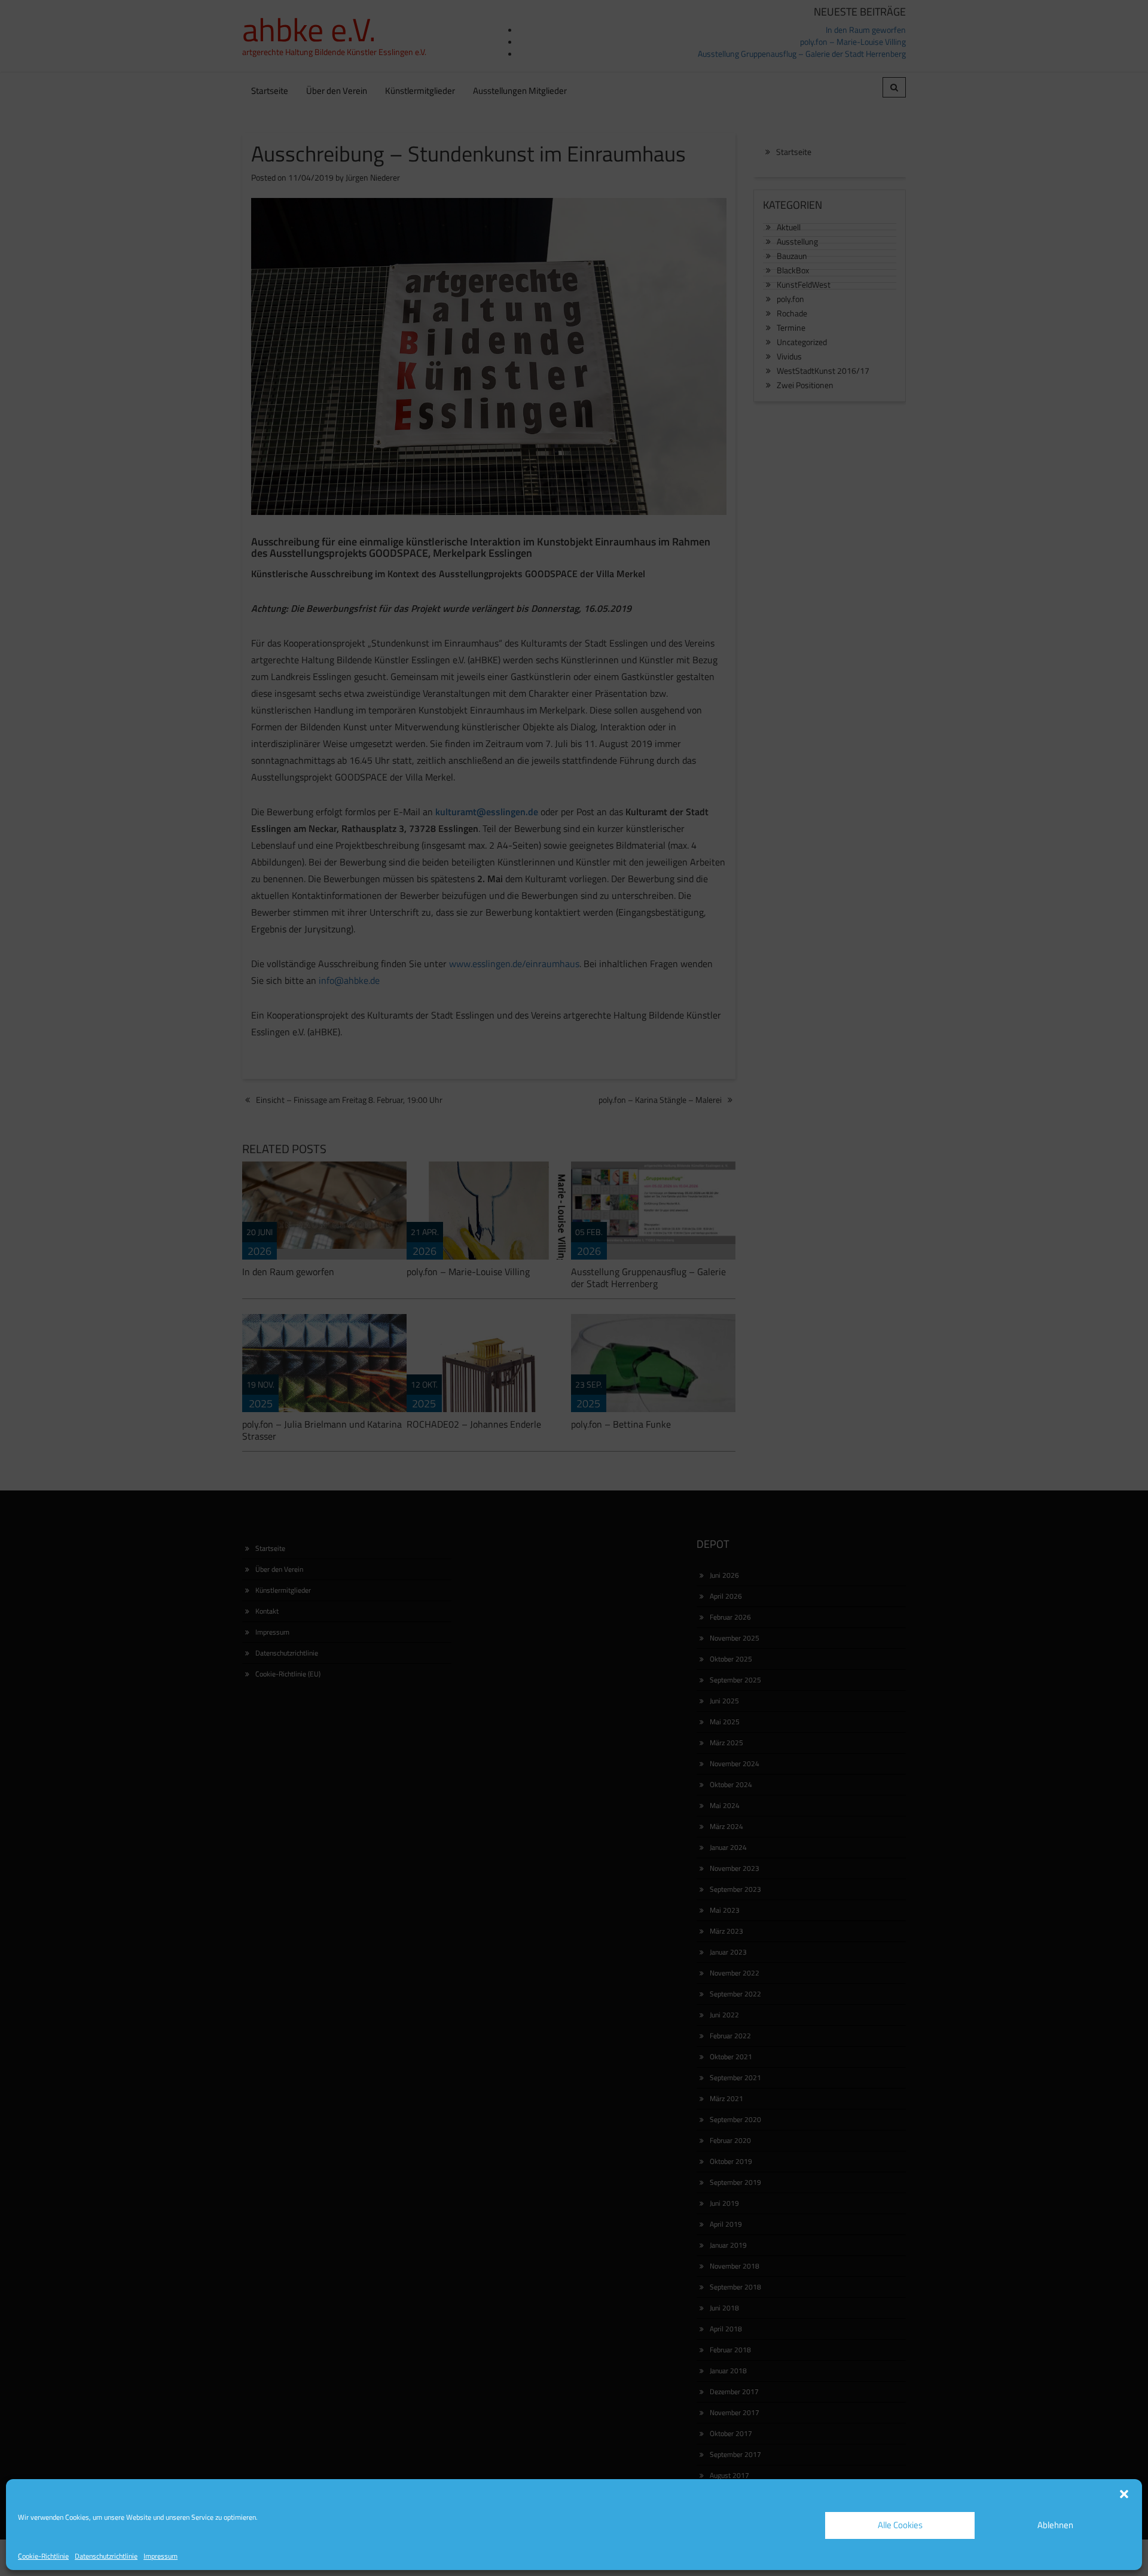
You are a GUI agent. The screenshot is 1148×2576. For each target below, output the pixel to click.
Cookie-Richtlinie (43, 2556)
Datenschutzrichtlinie (106, 2556)
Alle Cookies (900, 2525)
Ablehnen (1055, 2525)
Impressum (161, 2556)
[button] (1124, 2494)
